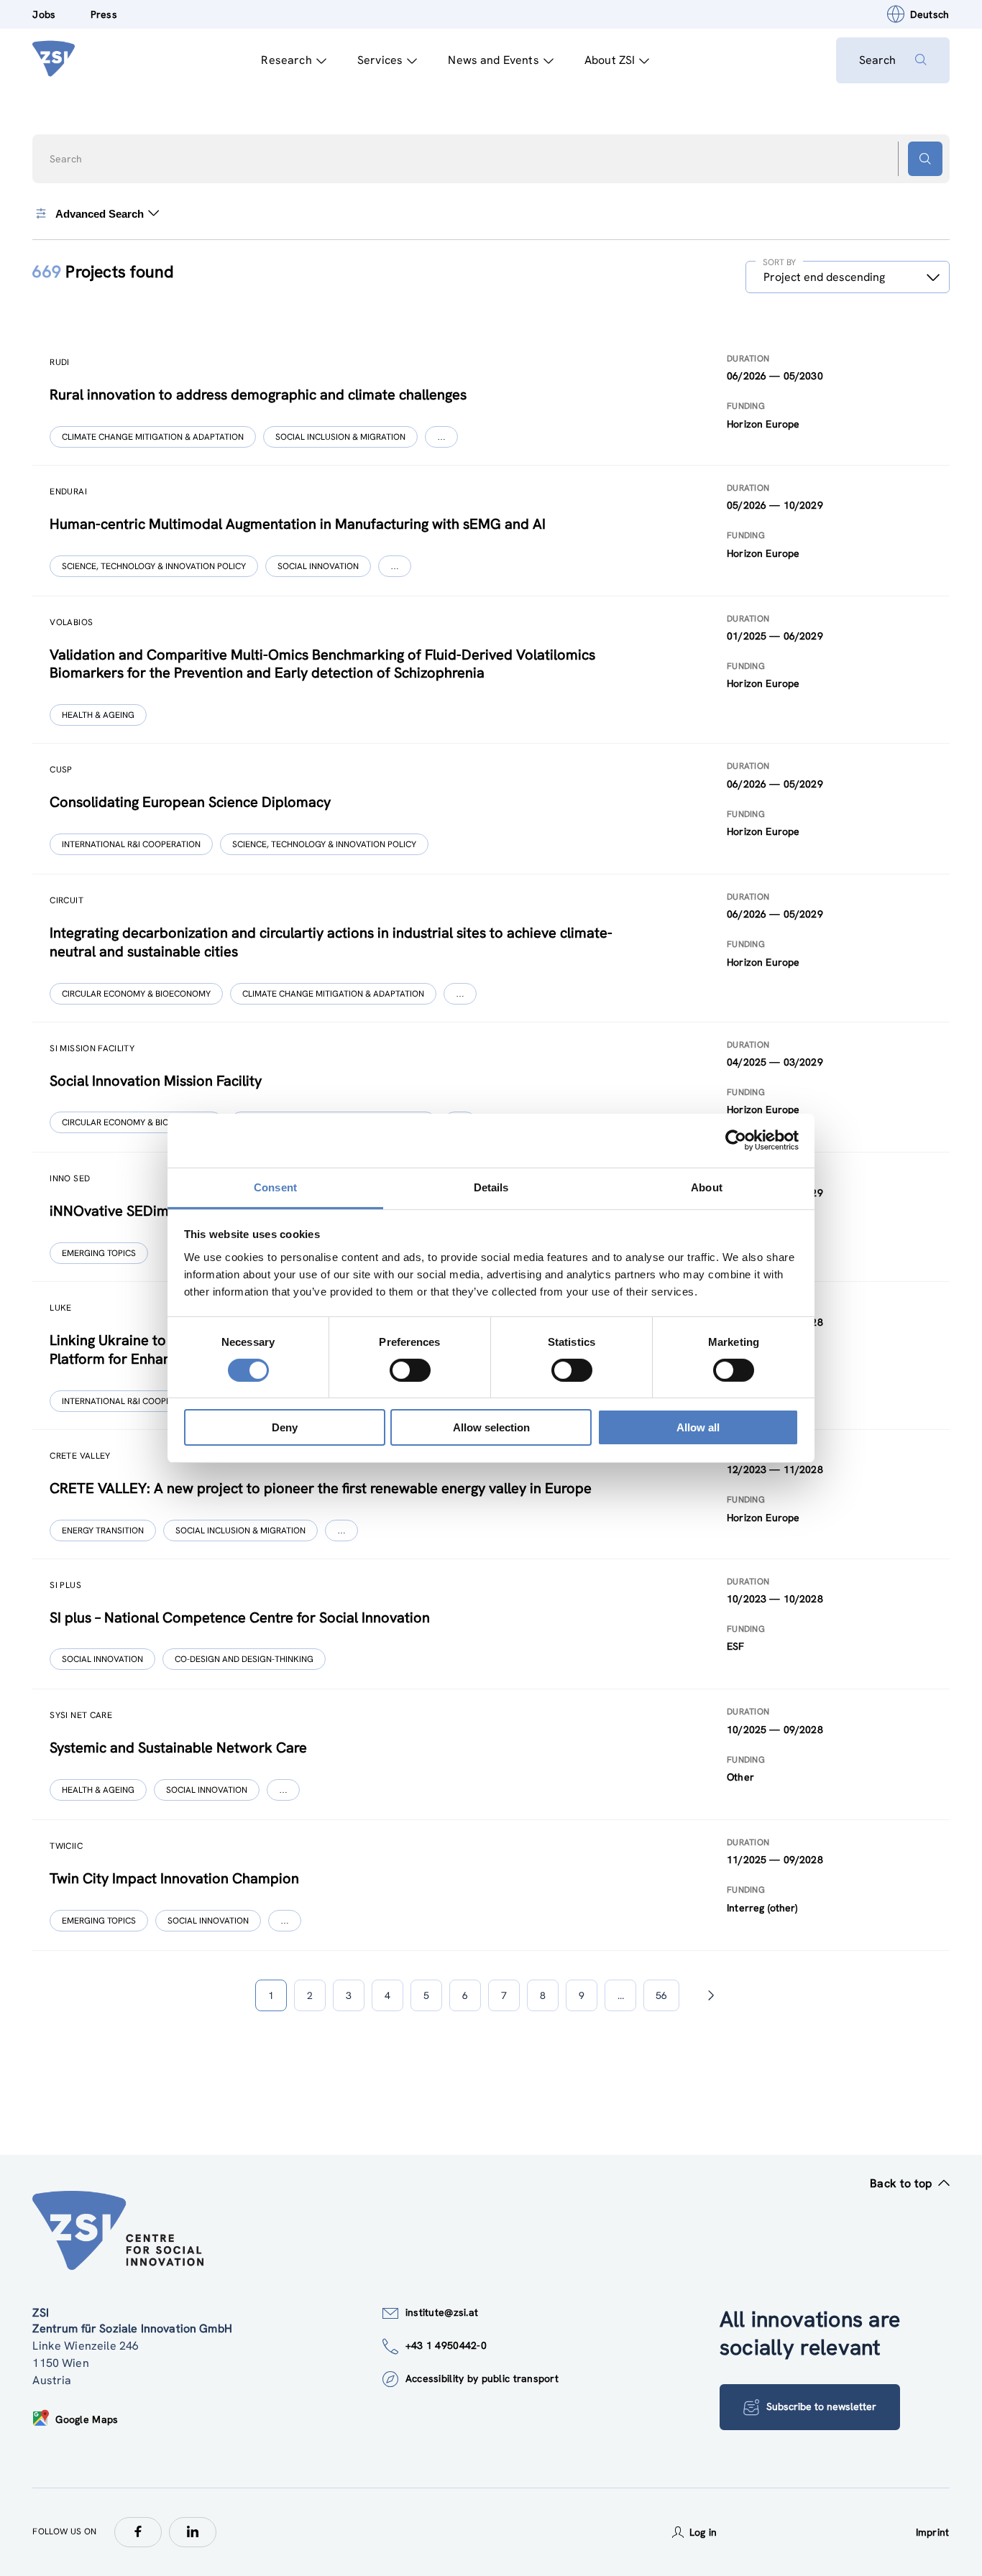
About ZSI (610, 60)
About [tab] (707, 1187)
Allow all (698, 1427)
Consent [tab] (275, 1187)
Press (104, 14)
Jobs (44, 14)
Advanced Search (100, 214)
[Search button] (925, 159)
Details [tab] (491, 1187)
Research (286, 60)
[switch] (410, 1370)
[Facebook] (138, 2532)
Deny (285, 1427)
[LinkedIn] (193, 2532)
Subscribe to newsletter (821, 2406)
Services (380, 60)
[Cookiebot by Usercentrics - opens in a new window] (736, 1140)
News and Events (493, 60)
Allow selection (491, 1427)
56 (661, 1995)
